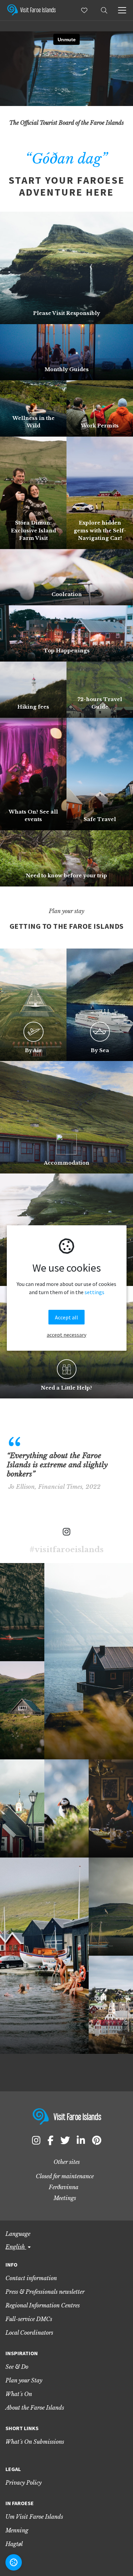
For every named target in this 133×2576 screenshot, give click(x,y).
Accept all (66, 1317)
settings (94, 1292)
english (16, 2247)
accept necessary (66, 1335)
